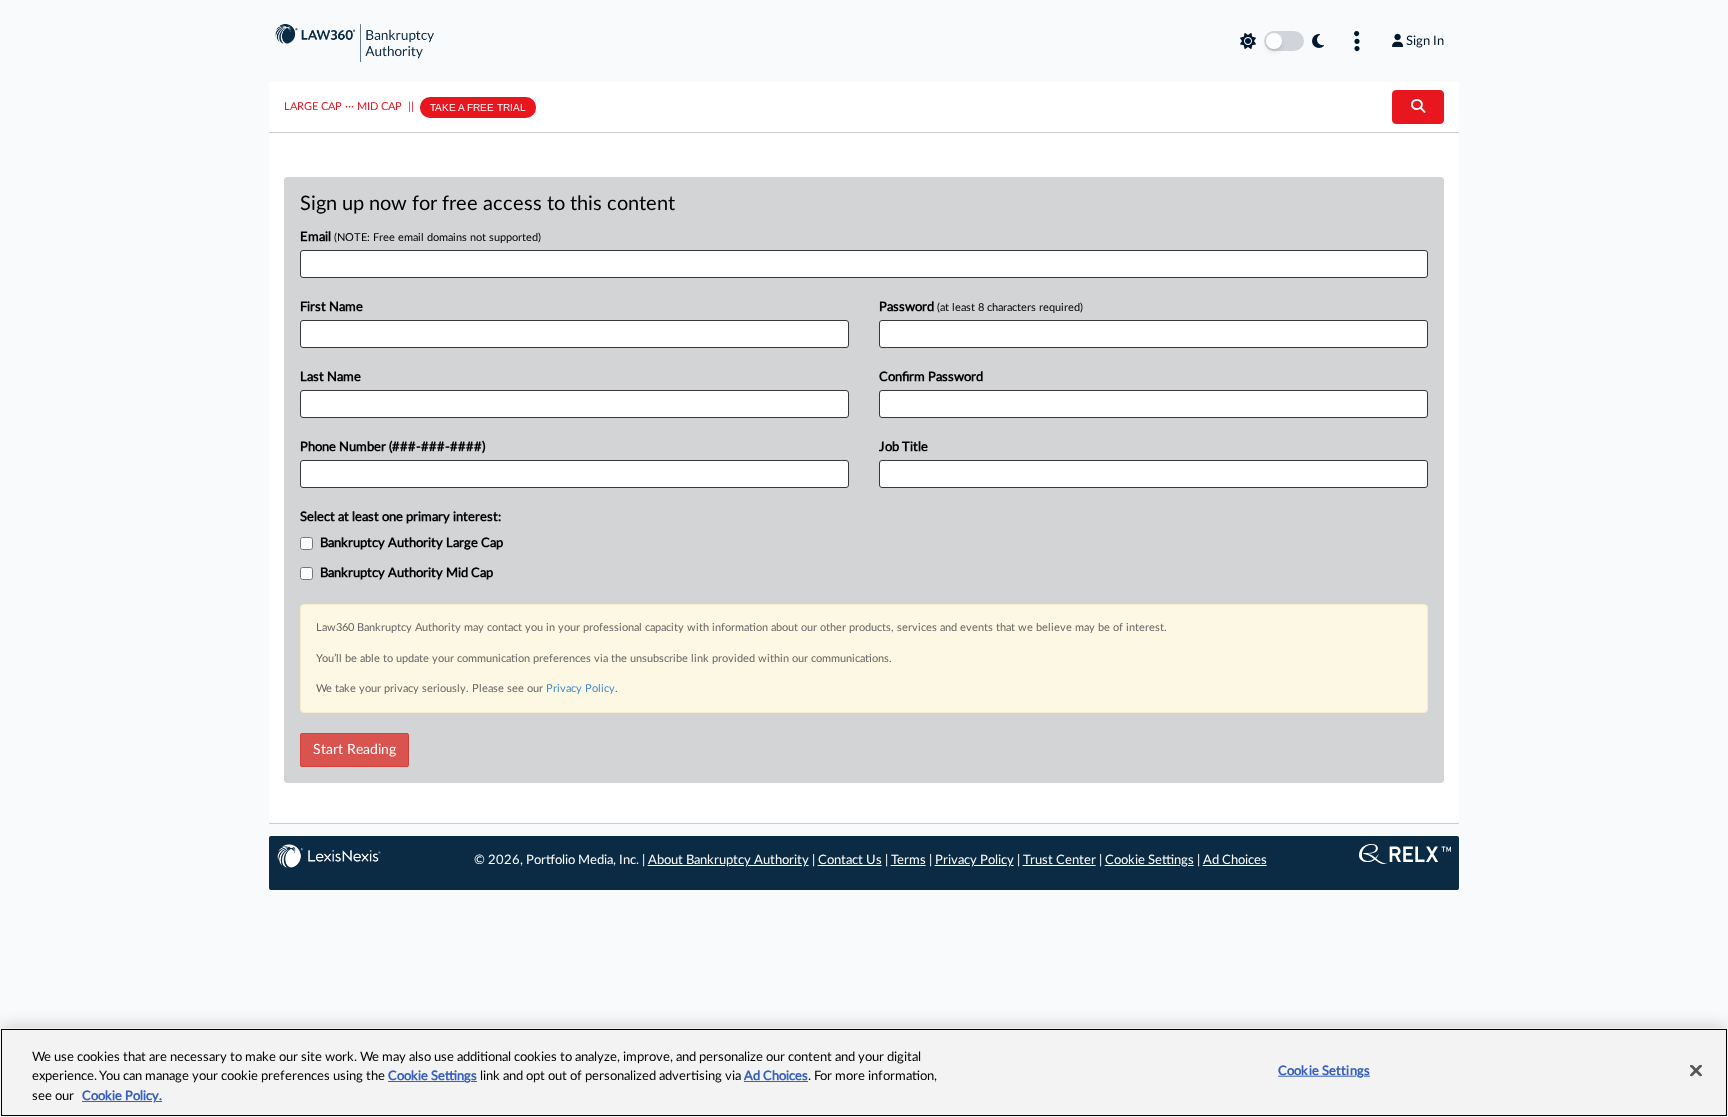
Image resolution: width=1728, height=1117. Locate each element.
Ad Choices (1235, 860)
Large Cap (313, 106)
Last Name (330, 377)
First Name (331, 307)
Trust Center (1059, 860)
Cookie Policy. (122, 1096)
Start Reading (354, 750)
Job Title (903, 447)
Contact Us (850, 860)
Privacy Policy (580, 688)
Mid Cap (379, 106)
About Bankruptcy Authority (728, 860)
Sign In (1425, 41)
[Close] (1696, 1070)
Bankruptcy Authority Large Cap (411, 543)
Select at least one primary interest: (400, 517)
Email (420, 237)
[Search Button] (1418, 107)
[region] (864, 1072)
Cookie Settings (1149, 860)
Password (981, 307)
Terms (908, 860)
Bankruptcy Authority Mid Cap (406, 573)
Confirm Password (931, 377)
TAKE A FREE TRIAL (478, 107)
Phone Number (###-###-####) (392, 447)
